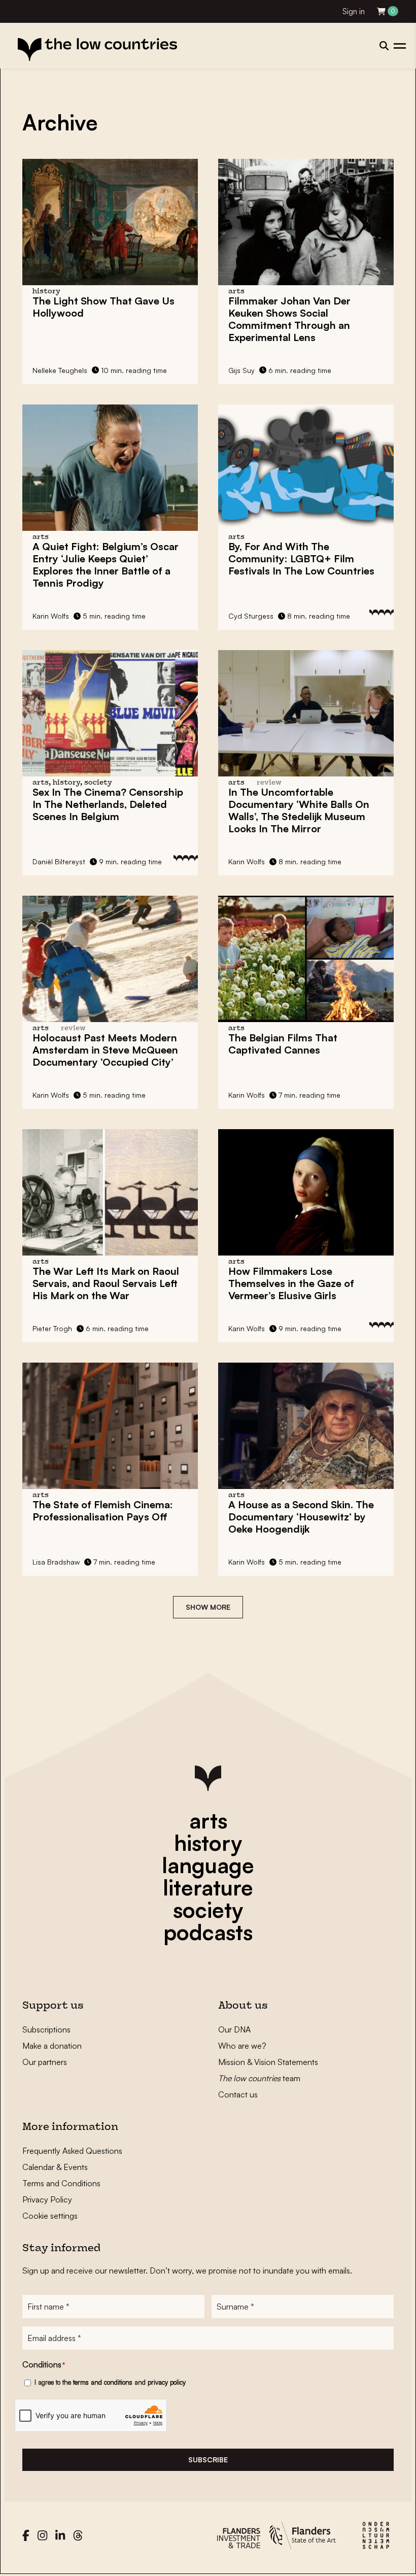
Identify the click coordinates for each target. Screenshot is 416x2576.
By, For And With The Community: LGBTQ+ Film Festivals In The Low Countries (301, 558)
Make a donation (52, 2046)
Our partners (45, 2062)
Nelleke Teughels (60, 370)
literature (208, 1887)
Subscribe (208, 2460)
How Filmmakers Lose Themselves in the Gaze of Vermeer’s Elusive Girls (291, 1283)
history (208, 1843)
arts (208, 1820)
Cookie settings (50, 2216)
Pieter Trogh (52, 1328)
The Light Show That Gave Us (103, 307)
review (269, 783)
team (259, 2078)
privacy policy (167, 2382)
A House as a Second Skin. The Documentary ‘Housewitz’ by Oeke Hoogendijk (301, 1517)
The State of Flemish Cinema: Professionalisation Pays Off (103, 1511)
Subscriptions (46, 2029)
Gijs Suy (241, 370)
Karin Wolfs (51, 616)
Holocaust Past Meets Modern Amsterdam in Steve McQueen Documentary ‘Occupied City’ (105, 1050)
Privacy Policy (47, 2199)
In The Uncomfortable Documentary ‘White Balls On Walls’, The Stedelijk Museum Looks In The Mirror (299, 810)
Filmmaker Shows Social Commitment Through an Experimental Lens (289, 319)
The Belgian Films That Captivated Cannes (283, 1044)
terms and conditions (103, 2382)
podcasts (208, 1932)
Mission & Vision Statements (268, 2062)
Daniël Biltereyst (59, 861)
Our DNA (234, 2029)
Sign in (354, 11)
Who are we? (242, 2046)
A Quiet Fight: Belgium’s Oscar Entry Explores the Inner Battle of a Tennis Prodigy (106, 565)
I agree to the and (110, 2382)
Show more (208, 1607)
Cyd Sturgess (251, 616)
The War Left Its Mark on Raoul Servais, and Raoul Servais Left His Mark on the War (106, 1283)
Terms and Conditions (61, 2183)
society (208, 1910)
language (208, 1865)
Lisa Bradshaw (56, 1562)
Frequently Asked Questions (72, 2151)
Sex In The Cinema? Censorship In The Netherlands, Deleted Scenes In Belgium (108, 804)
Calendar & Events (55, 2167)
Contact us (238, 2094)
